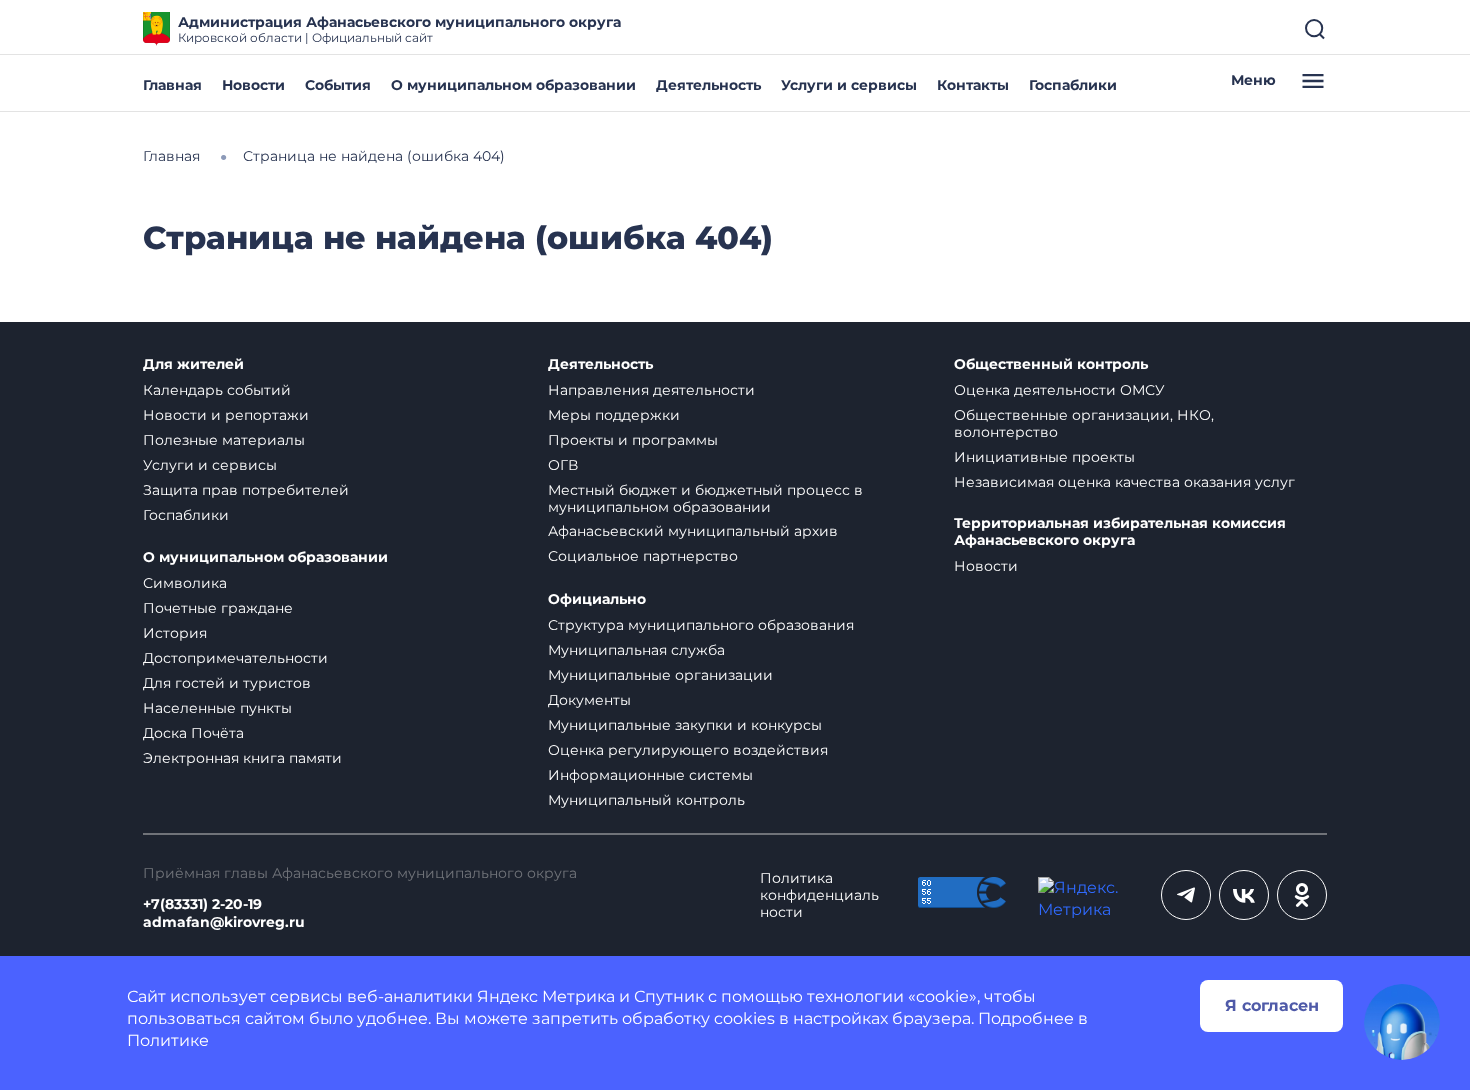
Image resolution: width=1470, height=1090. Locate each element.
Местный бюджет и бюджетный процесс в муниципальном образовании (705, 498)
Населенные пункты (217, 708)
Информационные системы (650, 775)
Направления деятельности (651, 390)
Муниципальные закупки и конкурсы (685, 725)
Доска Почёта (193, 733)
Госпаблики (1073, 85)
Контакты (973, 85)
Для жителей (193, 364)
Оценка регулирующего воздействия (688, 750)
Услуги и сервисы (849, 85)
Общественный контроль (1051, 364)
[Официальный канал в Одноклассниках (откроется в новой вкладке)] (1302, 895)
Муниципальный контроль (646, 800)
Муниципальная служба (636, 650)
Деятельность (708, 85)
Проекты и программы (633, 440)
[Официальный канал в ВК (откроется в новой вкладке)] (1244, 895)
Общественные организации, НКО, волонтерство (1084, 423)
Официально (597, 599)
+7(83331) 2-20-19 (202, 904)
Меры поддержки (614, 415)
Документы (589, 700)
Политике (168, 1040)
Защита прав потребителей (246, 490)
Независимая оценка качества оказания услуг (1124, 482)
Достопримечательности (235, 658)
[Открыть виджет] (1402, 1022)
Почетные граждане (218, 608)
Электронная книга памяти (242, 758)
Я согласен (1272, 1005)
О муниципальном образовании (513, 85)
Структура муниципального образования (701, 625)
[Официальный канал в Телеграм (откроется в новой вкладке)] (1186, 895)
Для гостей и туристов (227, 683)
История (175, 633)
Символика (185, 583)
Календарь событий (217, 390)
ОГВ (563, 465)
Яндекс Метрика (546, 996)
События (338, 85)
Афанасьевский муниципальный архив (693, 531)
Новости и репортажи (226, 415)
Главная (172, 85)
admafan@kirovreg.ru (224, 922)
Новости (253, 85)
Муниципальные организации (660, 675)
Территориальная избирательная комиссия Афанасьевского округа (1120, 532)
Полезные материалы (224, 440)
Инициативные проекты (1044, 457)
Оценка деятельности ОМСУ (1059, 390)
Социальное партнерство (643, 556)
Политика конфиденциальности (819, 895)
